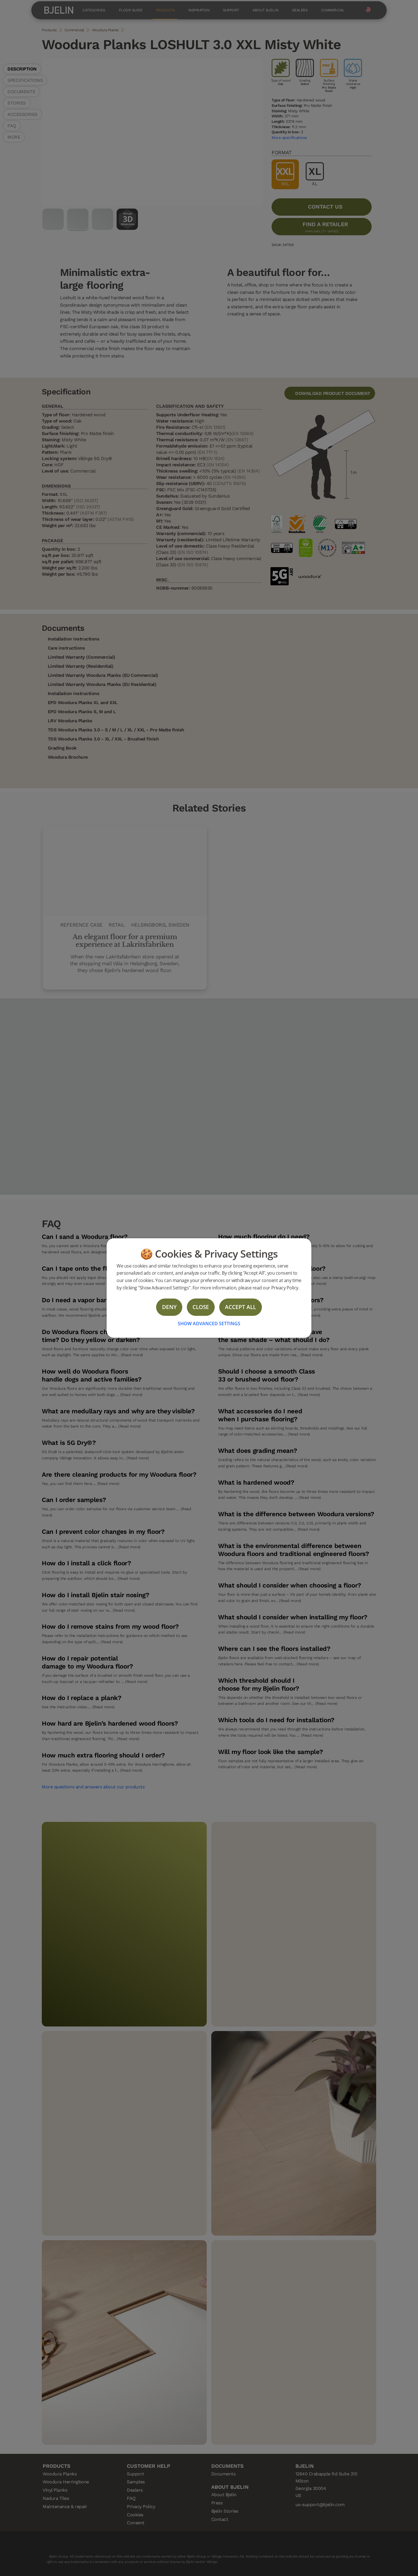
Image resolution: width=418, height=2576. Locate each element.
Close (201, 1307)
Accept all (240, 1307)
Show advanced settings (209, 1324)
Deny (169, 1307)
